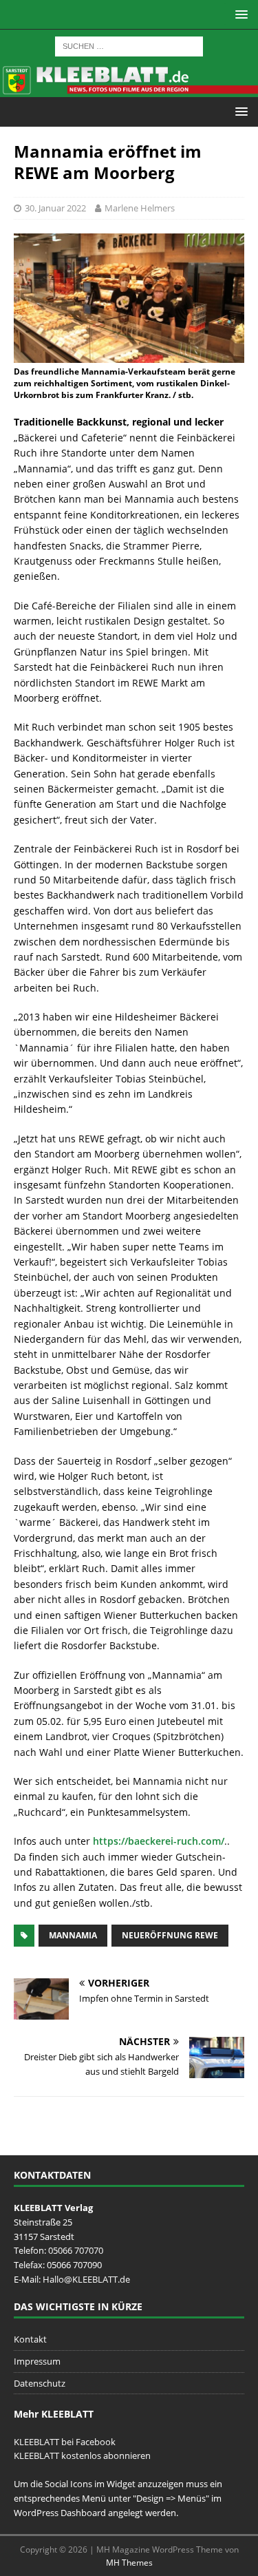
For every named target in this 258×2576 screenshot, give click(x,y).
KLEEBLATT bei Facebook (65, 2442)
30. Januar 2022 (55, 208)
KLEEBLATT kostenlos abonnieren (82, 2455)
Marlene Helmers (140, 208)
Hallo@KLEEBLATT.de (86, 2279)
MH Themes (129, 2563)
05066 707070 (76, 2250)
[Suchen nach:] (129, 45)
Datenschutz (40, 2383)
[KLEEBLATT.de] (129, 88)
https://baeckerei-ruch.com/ (159, 1841)
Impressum (37, 2361)
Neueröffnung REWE (170, 1935)
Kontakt (30, 2339)
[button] (239, 14)
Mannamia (73, 1935)
